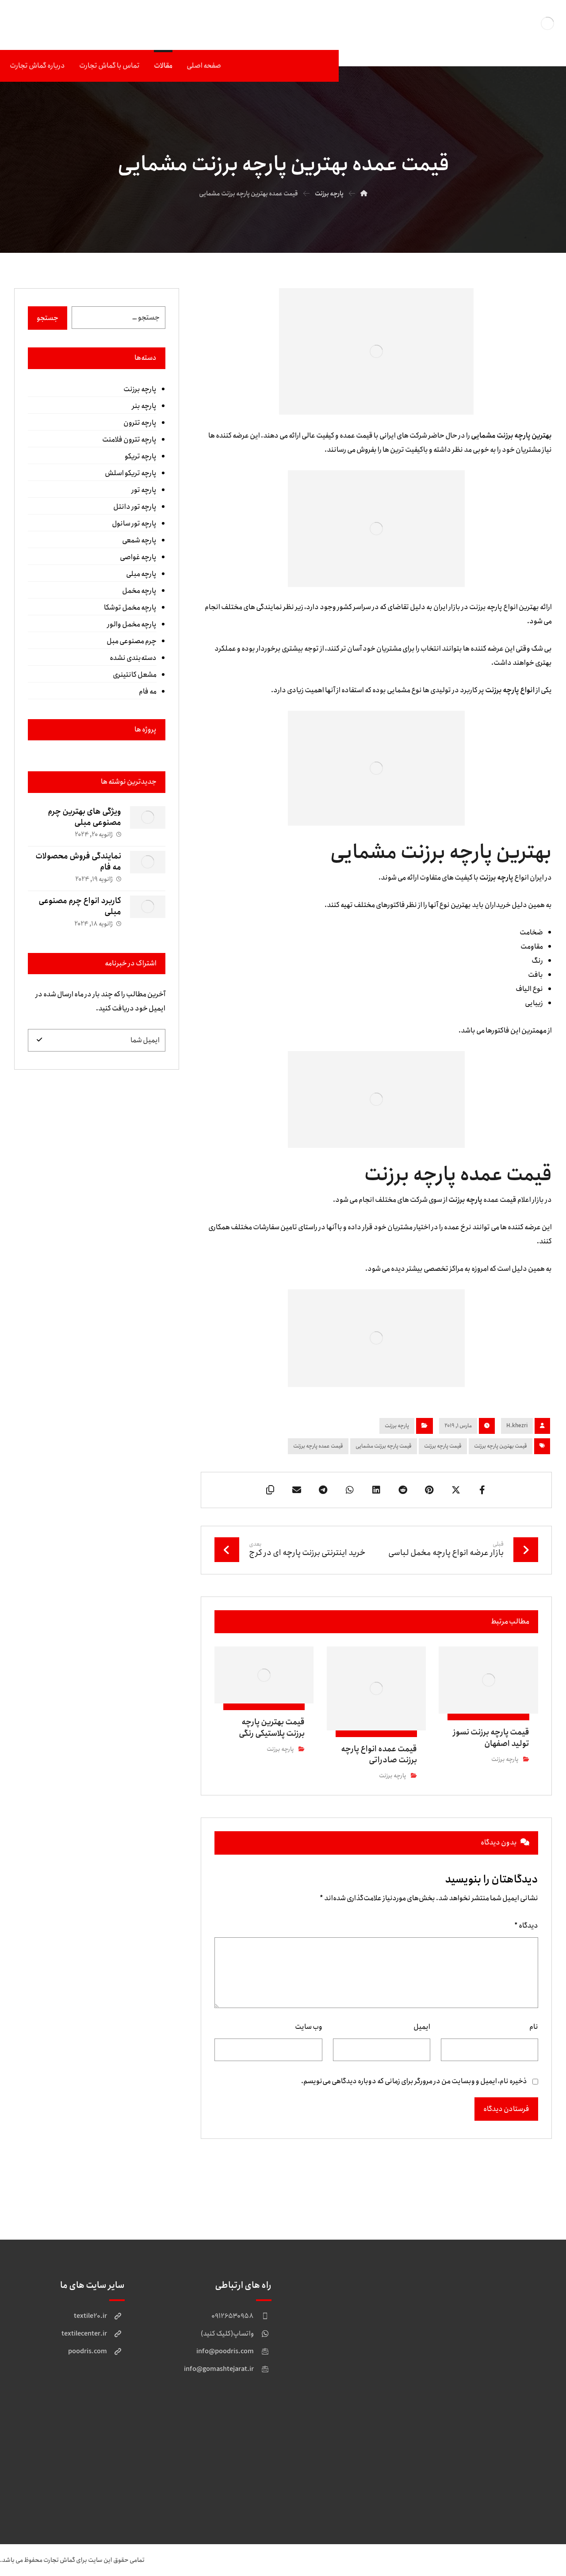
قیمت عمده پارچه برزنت (318, 1446)
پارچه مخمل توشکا (130, 608)
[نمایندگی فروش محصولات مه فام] (148, 869)
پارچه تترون (140, 423)
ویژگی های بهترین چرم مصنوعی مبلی (84, 817)
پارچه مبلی (141, 574)
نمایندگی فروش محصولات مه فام (78, 862)
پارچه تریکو (141, 456)
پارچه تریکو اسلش (131, 473)
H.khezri (517, 1426)
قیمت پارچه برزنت (443, 1446)
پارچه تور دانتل (135, 507)
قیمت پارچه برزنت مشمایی (384, 1446)
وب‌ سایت (309, 2027)
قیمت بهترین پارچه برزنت (501, 1446)
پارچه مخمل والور (132, 624)
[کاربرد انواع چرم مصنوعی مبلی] (148, 913)
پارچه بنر (144, 406)
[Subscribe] (39, 1040)
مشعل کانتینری (135, 675)
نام (534, 2027)
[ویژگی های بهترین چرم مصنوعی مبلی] (148, 824)
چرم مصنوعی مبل (132, 641)
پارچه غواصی (138, 557)
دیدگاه (526, 1926)
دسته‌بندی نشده (133, 658)
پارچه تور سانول (134, 524)
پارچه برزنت (397, 1426)
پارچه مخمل (139, 591)
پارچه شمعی (139, 540)
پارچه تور (144, 490)
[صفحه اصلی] (364, 194)
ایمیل (422, 2027)
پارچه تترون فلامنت (129, 440)
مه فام (148, 692)
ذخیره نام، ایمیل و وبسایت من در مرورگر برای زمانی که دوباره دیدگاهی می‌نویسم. (414, 2081)
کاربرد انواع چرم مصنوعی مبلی (80, 906)
